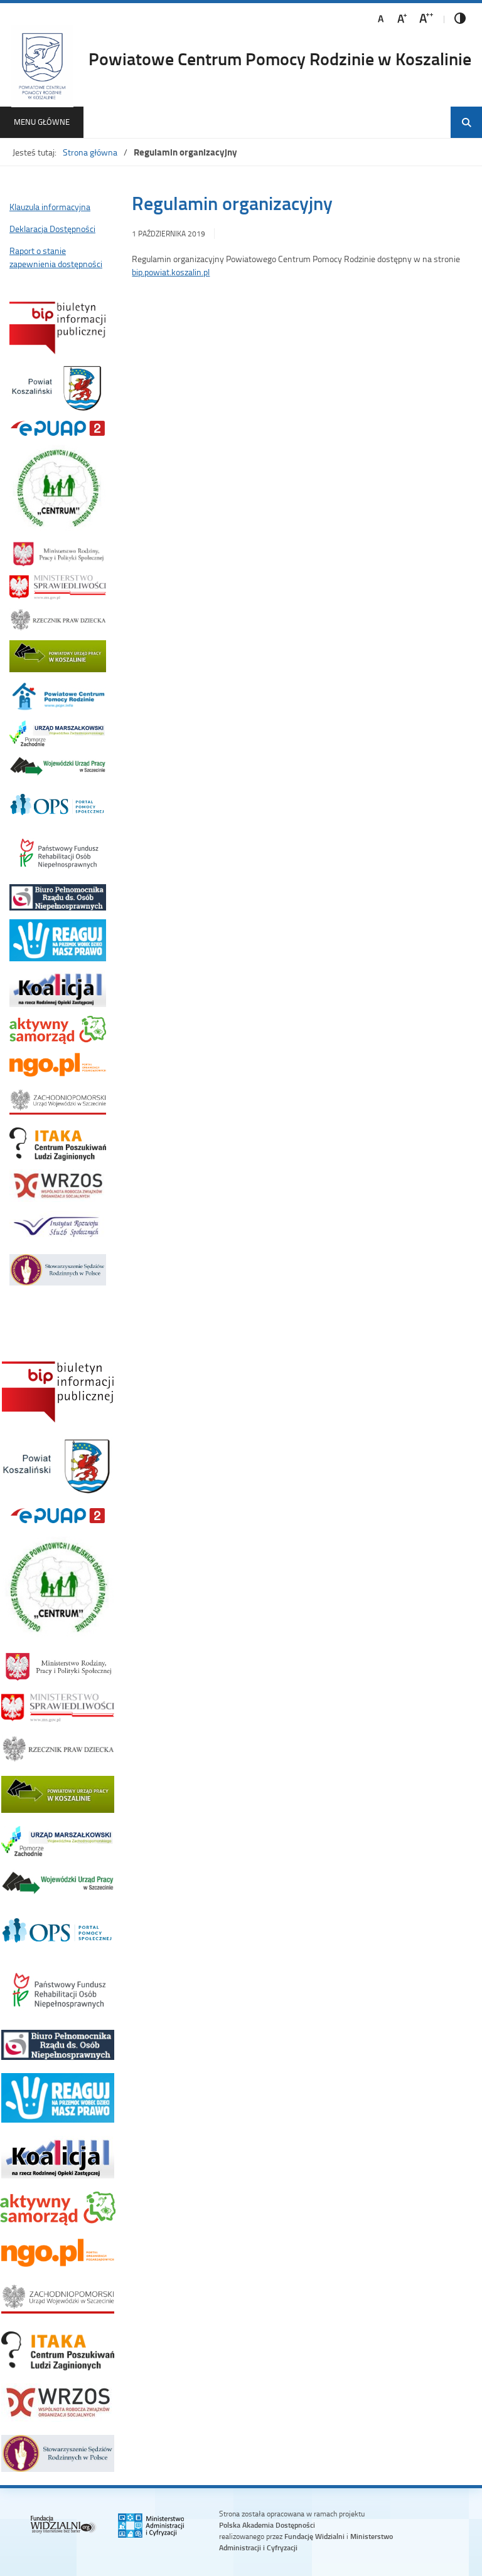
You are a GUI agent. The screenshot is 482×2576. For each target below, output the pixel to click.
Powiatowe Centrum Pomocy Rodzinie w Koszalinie (280, 58)
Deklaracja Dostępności (52, 229)
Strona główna (90, 152)
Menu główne (42, 122)
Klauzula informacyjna (50, 207)
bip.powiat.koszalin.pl (171, 272)
